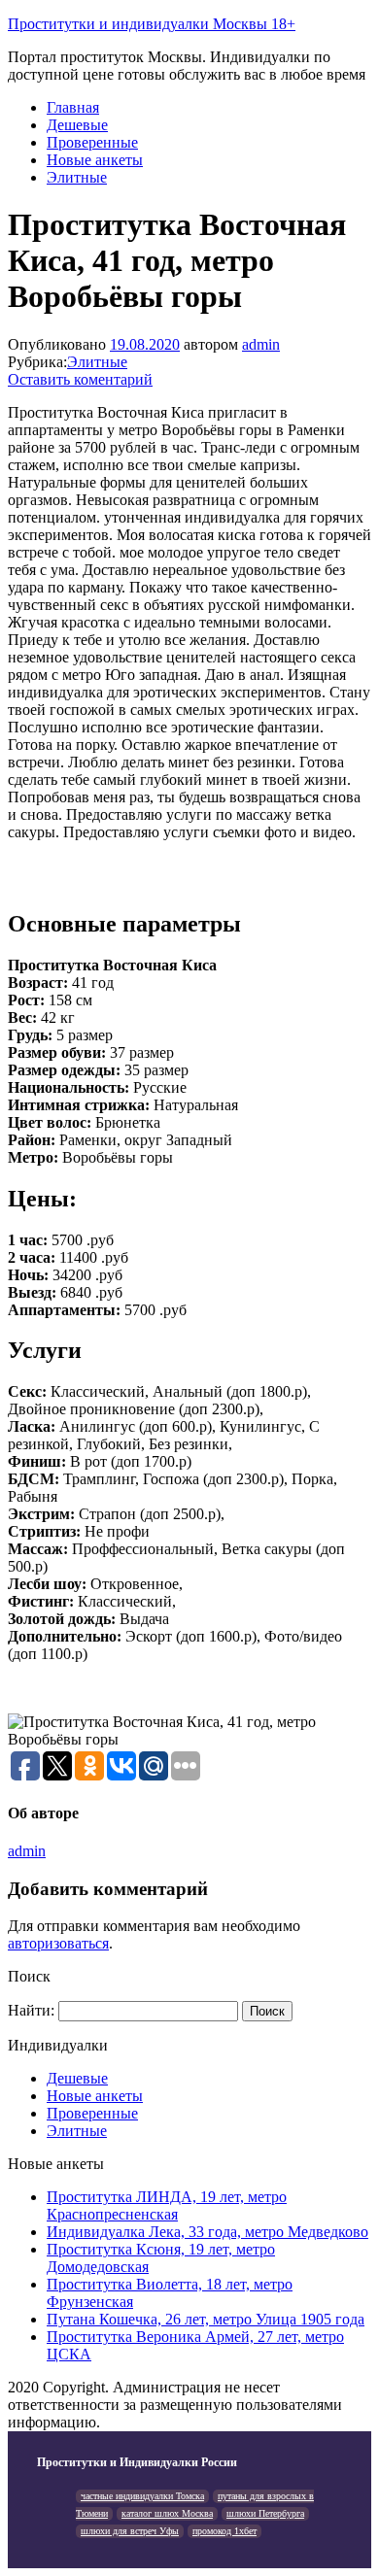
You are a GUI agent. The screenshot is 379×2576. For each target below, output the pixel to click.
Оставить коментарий (80, 379)
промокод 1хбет (224, 2531)
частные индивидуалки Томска (142, 2496)
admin (261, 344)
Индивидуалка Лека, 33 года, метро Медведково (207, 2232)
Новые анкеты (95, 160)
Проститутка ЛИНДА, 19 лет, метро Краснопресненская (167, 2205)
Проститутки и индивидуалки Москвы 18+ (152, 24)
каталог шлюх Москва (167, 2513)
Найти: (31, 2010)
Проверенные (92, 142)
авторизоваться (58, 1943)
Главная (73, 107)
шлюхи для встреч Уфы (130, 2531)
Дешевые (77, 125)
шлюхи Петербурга (265, 2513)
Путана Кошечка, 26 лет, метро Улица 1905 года (206, 2319)
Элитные (77, 177)
